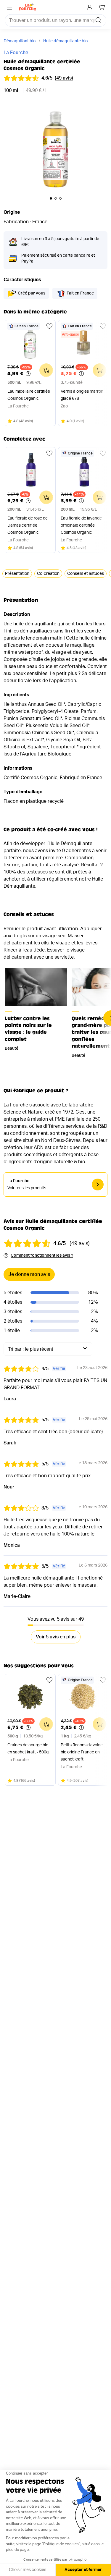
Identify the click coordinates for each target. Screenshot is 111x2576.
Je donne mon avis (29, 1274)
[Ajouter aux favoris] (49, 326)
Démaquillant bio (20, 41)
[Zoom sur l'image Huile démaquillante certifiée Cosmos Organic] (55, 151)
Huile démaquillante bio (66, 41)
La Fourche (16, 53)
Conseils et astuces (86, 574)
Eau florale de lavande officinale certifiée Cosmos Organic (81, 525)
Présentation (17, 574)
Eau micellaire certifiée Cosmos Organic (29, 395)
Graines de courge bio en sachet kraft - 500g (28, 1749)
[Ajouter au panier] (46, 370)
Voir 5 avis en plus (56, 1637)
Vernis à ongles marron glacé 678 (82, 395)
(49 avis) (64, 78)
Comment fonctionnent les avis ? (42, 1255)
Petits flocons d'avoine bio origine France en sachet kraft (82, 1752)
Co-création (48, 574)
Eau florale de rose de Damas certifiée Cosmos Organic (28, 525)
